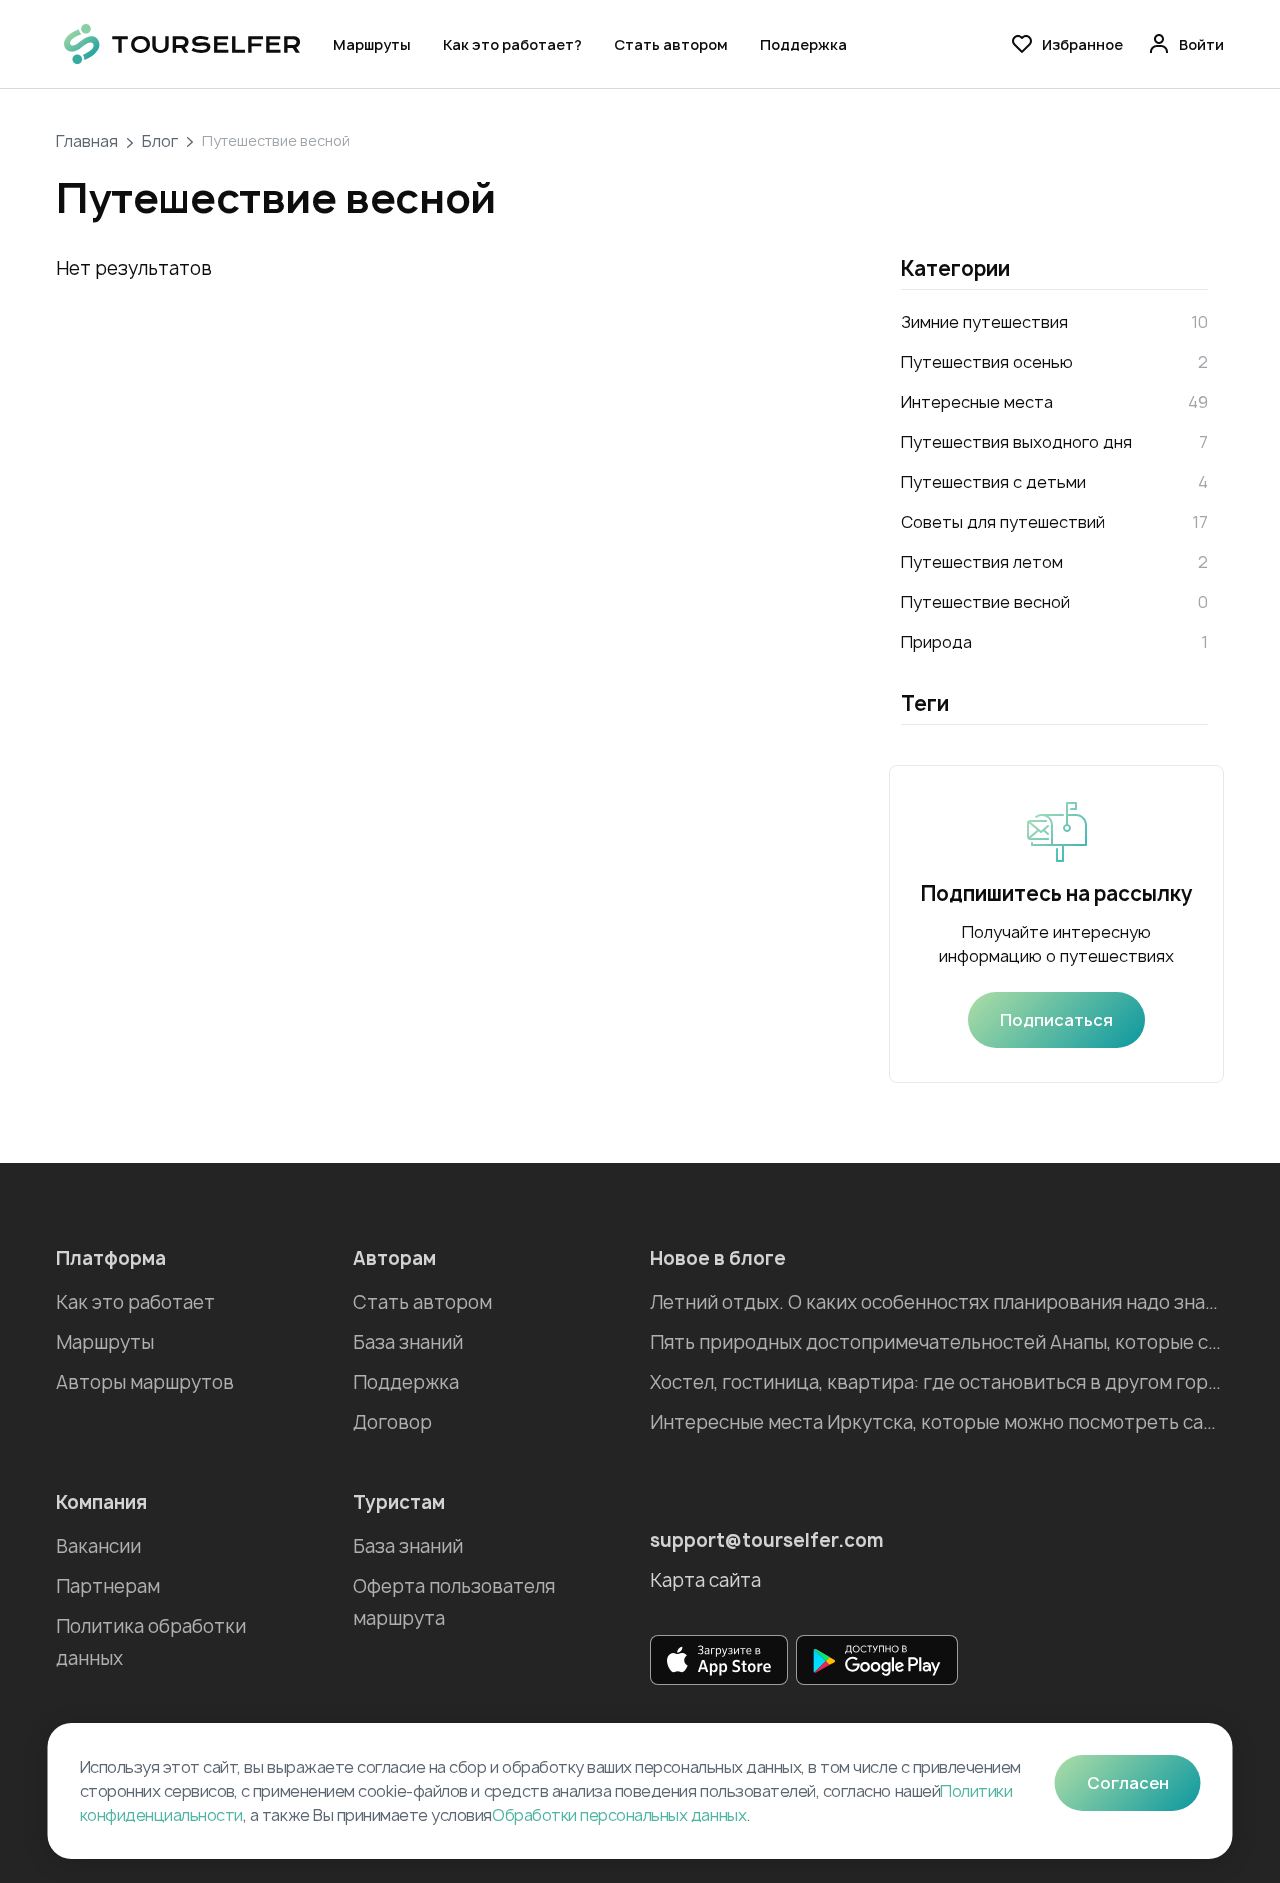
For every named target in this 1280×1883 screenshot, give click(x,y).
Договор (392, 1422)
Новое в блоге (718, 1258)
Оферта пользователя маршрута (454, 1602)
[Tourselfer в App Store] (719, 1660)
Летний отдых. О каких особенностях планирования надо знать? (937, 1302)
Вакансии (98, 1546)
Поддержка (803, 44)
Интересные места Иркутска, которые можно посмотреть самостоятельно (937, 1422)
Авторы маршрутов (145, 1382)
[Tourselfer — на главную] (182, 44)
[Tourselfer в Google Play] (877, 1660)
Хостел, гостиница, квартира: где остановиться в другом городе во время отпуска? (937, 1382)
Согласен (1128, 1783)
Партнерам (108, 1586)
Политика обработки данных (151, 1642)
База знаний (408, 1342)
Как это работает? (512, 44)
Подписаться (1056, 1020)
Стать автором (671, 44)
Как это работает (135, 1302)
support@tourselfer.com (767, 1540)
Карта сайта (705, 1580)
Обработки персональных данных (619, 1815)
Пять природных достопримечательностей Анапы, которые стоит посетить (937, 1342)
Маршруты (372, 44)
